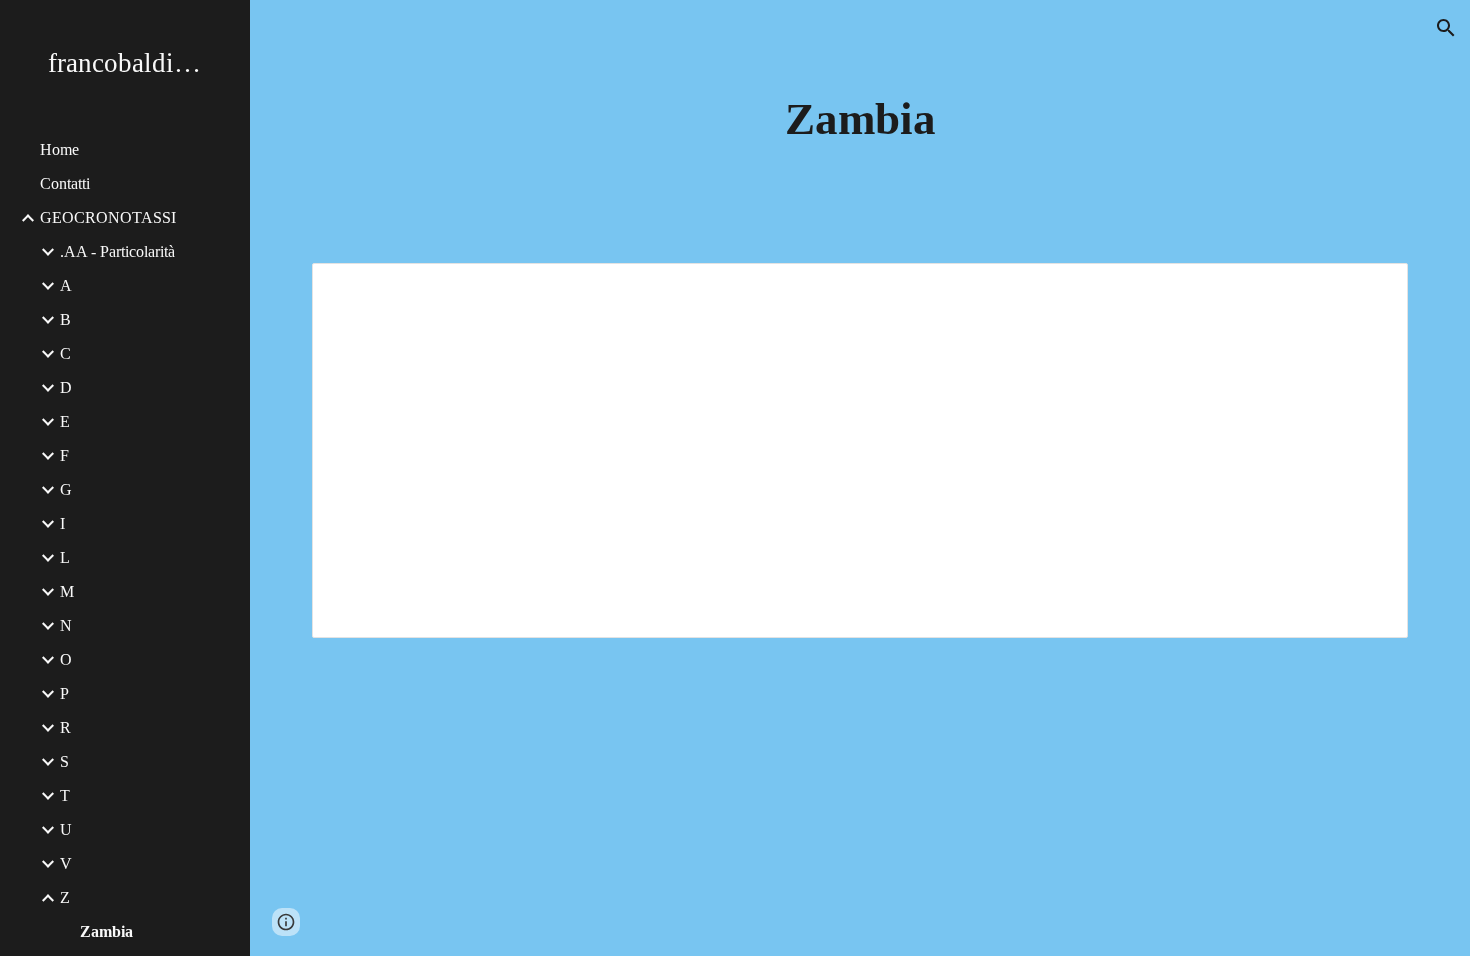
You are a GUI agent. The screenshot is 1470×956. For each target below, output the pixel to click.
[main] (860, 119)
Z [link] (65, 897)
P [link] (64, 693)
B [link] (65, 319)
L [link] (65, 557)
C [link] (65, 353)
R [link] (65, 727)
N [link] (66, 625)
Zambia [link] (106, 931)
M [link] (67, 591)
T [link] (65, 795)
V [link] (66, 863)
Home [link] (59, 149)
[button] (1446, 28)
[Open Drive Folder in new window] (1370, 289)
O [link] (66, 659)
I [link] (62, 523)
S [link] (64, 761)
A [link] (66, 285)
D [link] (66, 387)
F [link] (64, 455)
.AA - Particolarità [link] (117, 251)
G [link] (66, 489)
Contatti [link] (65, 183)
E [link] (65, 421)
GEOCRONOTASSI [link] (108, 217)
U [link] (66, 829)
